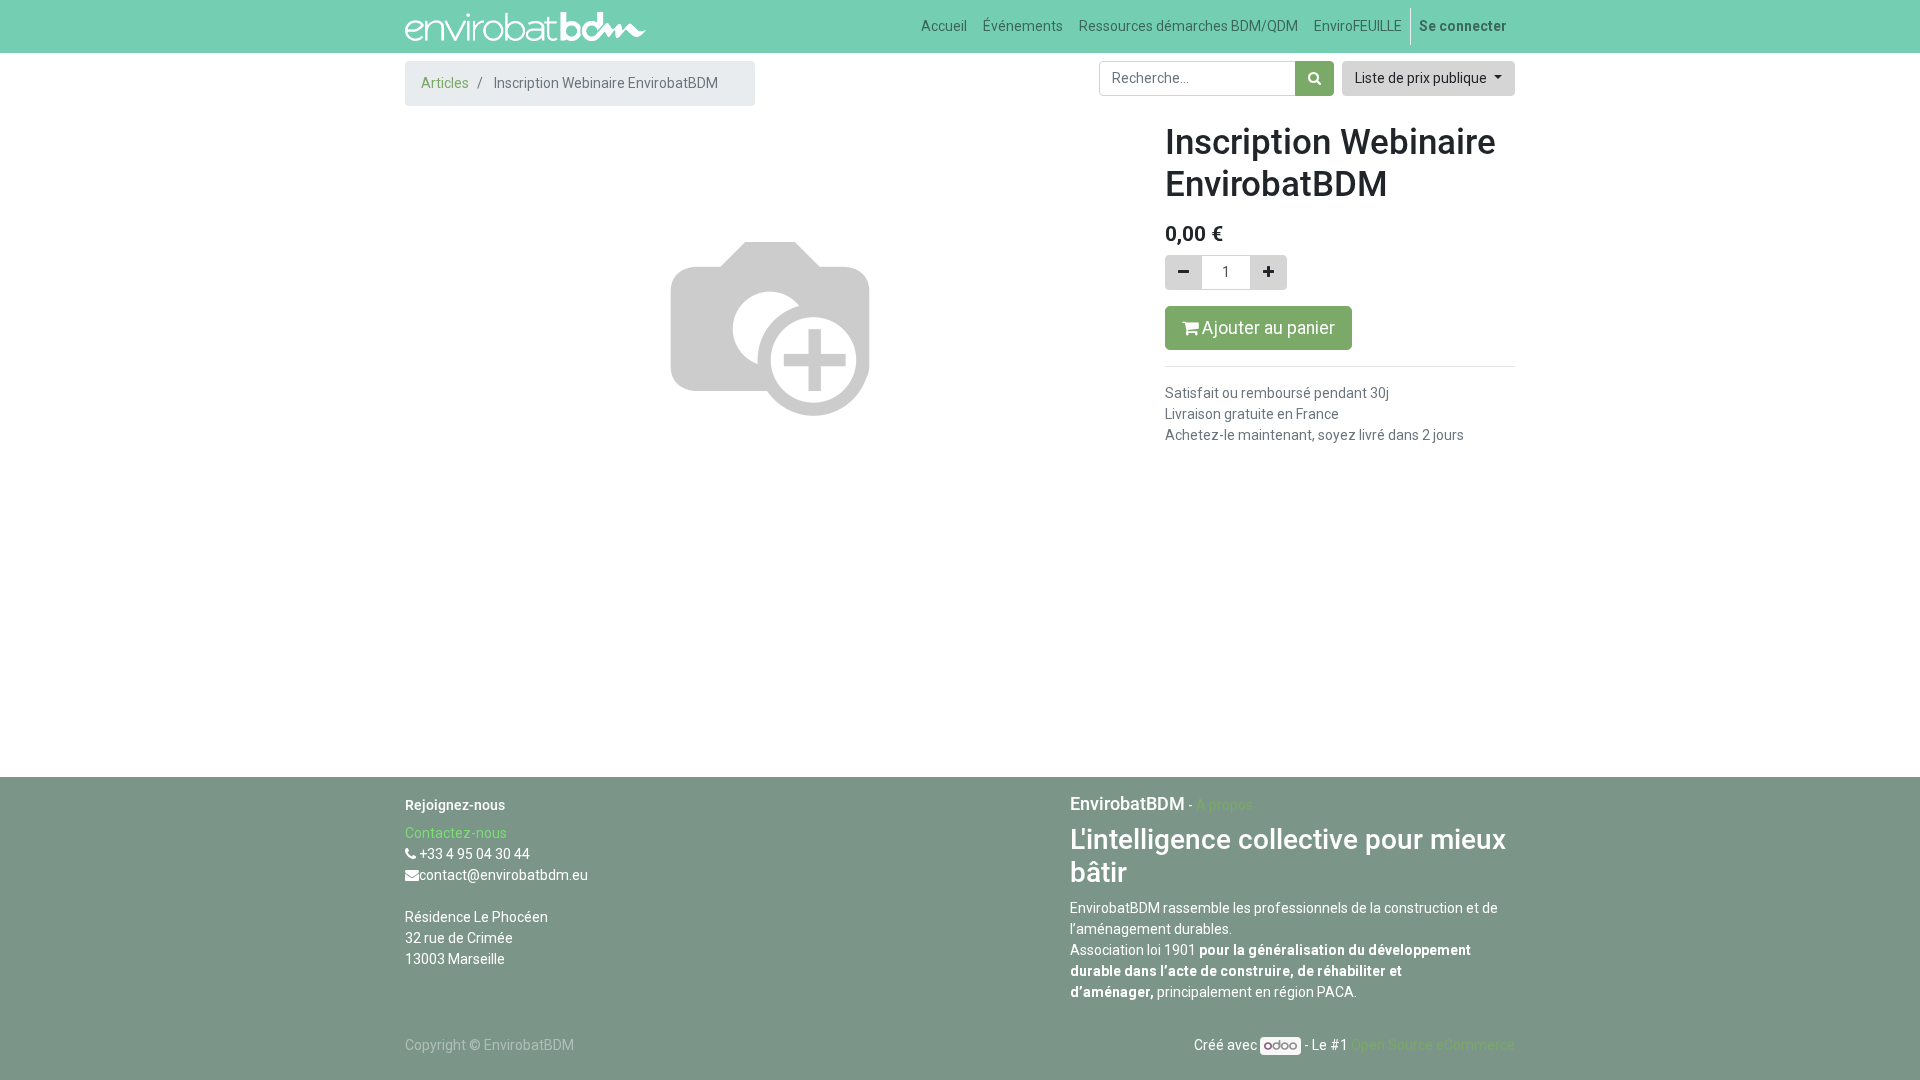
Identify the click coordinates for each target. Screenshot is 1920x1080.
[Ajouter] (1268, 272)
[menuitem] (944, 26)
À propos (1224, 805)
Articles (445, 83)
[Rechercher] (1314, 78)
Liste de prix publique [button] (1422, 78)
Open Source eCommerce (1433, 1045)
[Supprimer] (1183, 272)
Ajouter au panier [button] (1266, 328)
